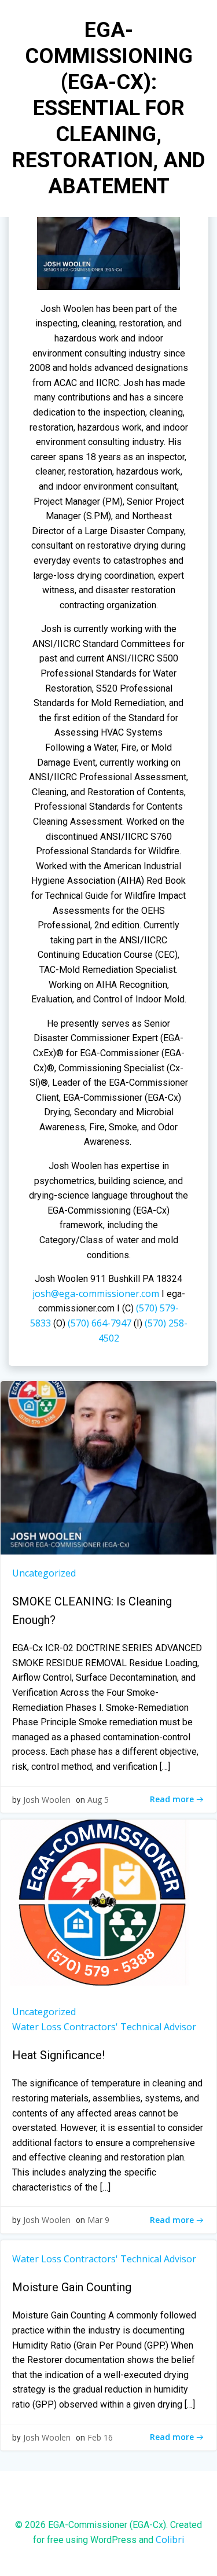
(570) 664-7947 (101, 1323)
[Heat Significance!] (108, 1906)
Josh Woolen (47, 1800)
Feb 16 (100, 2437)
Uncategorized (44, 1573)
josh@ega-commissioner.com (96, 1293)
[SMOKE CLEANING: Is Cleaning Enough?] (108, 1467)
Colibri (170, 2540)
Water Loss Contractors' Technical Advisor (104, 2027)
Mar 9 (98, 2220)
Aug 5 (98, 1800)
